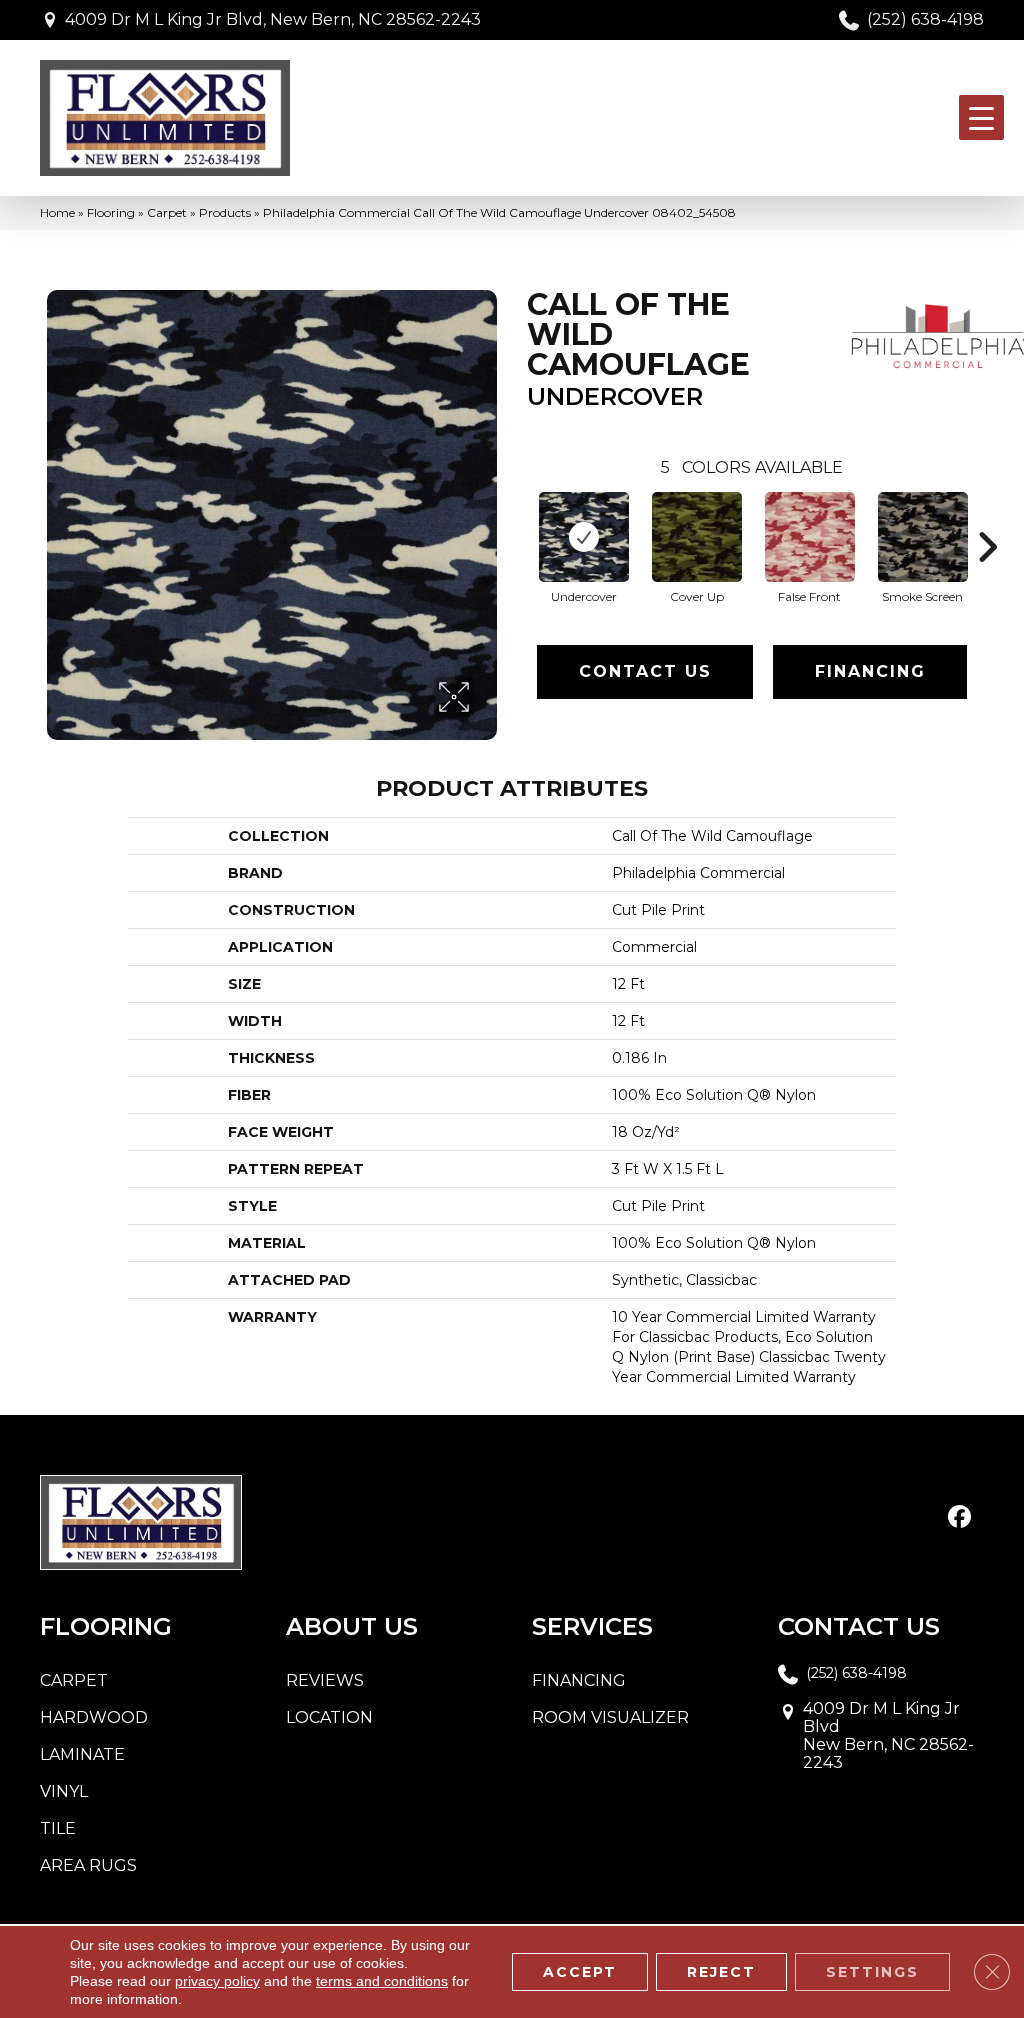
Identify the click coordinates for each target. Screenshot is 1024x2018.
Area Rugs (88, 1865)
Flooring (111, 212)
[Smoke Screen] (923, 537)
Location (329, 1717)
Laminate (82, 1754)
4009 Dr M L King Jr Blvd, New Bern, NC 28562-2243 (273, 19)
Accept (580, 1972)
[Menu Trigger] (981, 117)
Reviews (325, 1680)
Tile (58, 1828)
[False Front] (810, 537)
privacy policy (217, 1981)
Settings (872, 1972)
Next (987, 517)
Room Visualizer (610, 1717)
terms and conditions (382, 1981)
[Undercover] (584, 537)
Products (225, 212)
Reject (721, 1972)
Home (57, 212)
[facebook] (959, 1517)
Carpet (167, 212)
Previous (517, 517)
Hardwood (94, 1717)
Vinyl (64, 1791)
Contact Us (645, 671)
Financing (870, 671)
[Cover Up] (697, 537)
